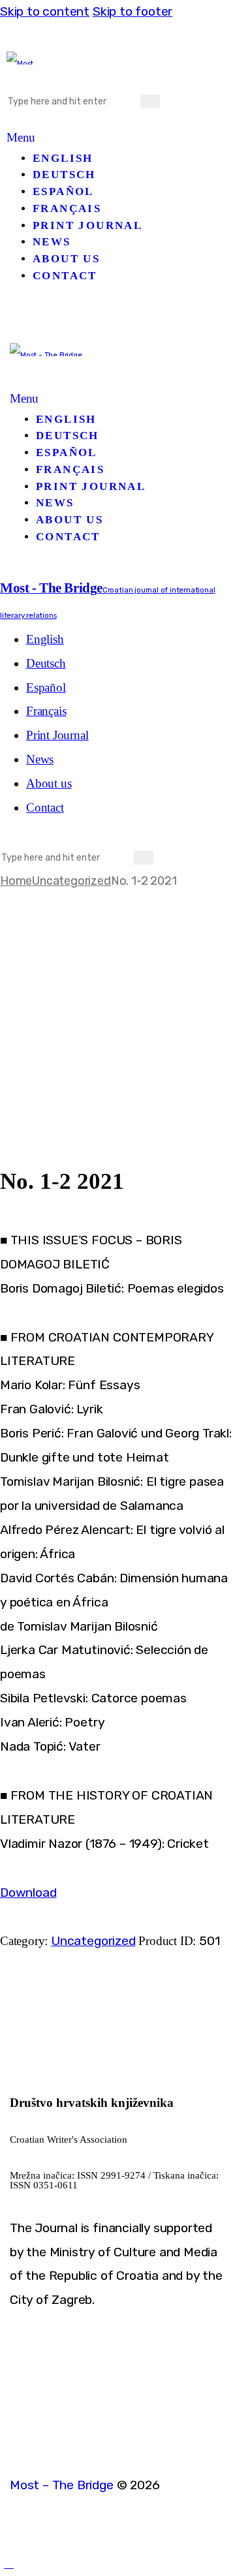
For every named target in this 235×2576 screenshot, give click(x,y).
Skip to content (45, 11)
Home (16, 881)
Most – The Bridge (62, 2485)
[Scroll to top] (9, 2563)
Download (28, 1893)
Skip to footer (133, 11)
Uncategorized (71, 881)
